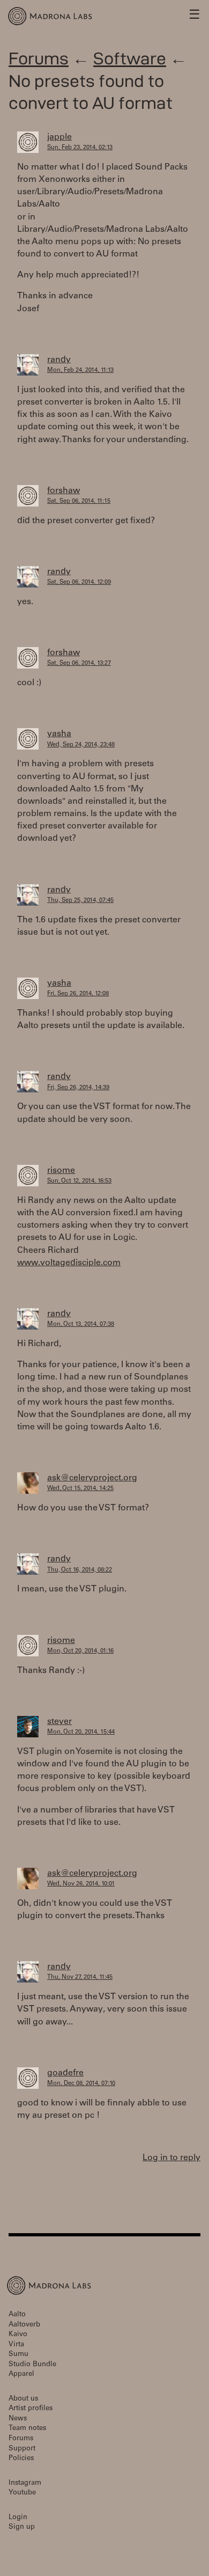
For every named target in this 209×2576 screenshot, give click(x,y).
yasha (59, 734)
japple (59, 137)
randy (59, 360)
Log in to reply (171, 2158)
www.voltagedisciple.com (69, 1263)
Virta (16, 2345)
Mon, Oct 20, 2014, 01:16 (80, 1651)
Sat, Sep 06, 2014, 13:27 (79, 663)
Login (18, 2518)
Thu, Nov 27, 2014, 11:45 (80, 1977)
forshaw (64, 491)
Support (22, 2449)
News (18, 2419)
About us (23, 2399)
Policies (21, 2459)
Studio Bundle (32, 2365)
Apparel (21, 2375)
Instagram (25, 2483)
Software (130, 58)
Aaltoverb (24, 2325)
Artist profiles (31, 2409)
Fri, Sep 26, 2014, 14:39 (78, 1088)
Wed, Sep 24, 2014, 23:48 (81, 745)
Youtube (22, 2493)
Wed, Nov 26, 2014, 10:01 (81, 1884)
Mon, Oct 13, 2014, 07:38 (81, 1324)
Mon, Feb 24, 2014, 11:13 (80, 370)
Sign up (22, 2527)
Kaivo (18, 2335)
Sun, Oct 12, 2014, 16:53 (79, 1181)
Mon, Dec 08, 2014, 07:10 (81, 2084)
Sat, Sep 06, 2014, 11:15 (79, 501)
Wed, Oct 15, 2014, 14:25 (80, 1489)
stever (59, 1722)
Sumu (18, 2355)
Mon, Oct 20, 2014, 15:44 (81, 1732)
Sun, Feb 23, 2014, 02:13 (80, 148)
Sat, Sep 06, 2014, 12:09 (79, 582)
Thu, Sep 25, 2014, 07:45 (80, 901)
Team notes (27, 2429)
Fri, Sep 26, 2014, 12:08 (78, 994)
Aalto (17, 2315)
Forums (39, 58)
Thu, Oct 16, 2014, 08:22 (80, 1570)
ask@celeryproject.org (92, 1478)
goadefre (65, 2073)
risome (61, 1171)
